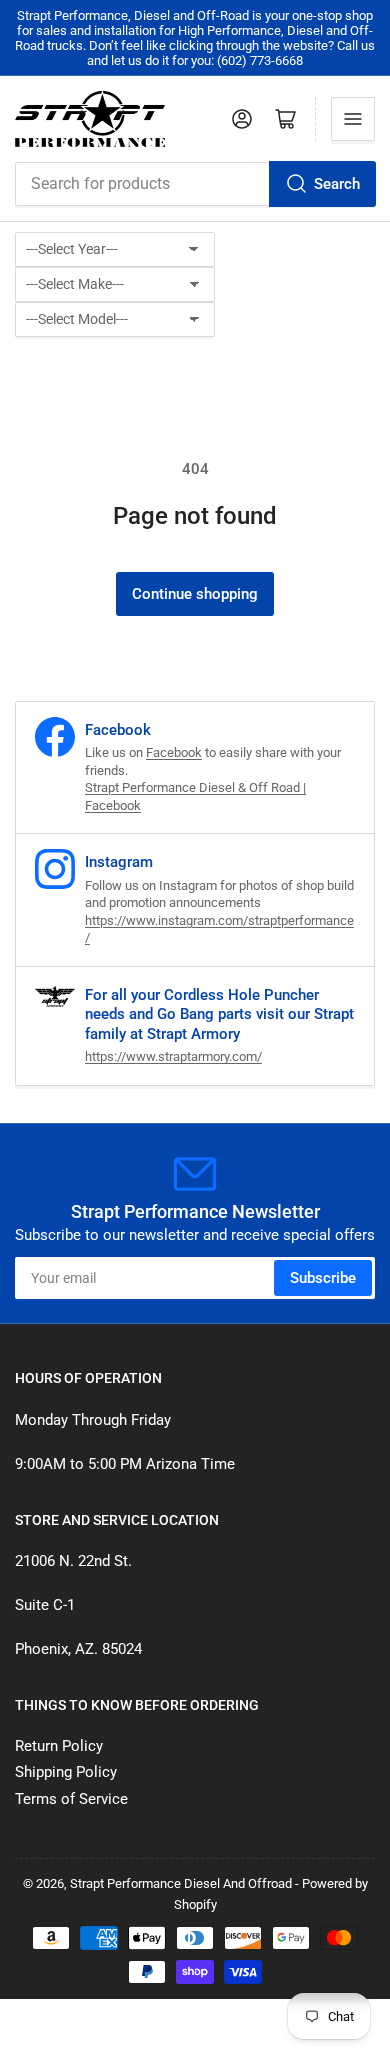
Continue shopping (195, 594)
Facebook (174, 752)
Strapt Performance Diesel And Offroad (181, 1883)
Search (337, 184)
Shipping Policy (66, 1772)
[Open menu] (353, 119)
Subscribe (323, 1278)
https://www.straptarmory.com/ (173, 1056)
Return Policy (59, 1746)
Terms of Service (71, 1799)
